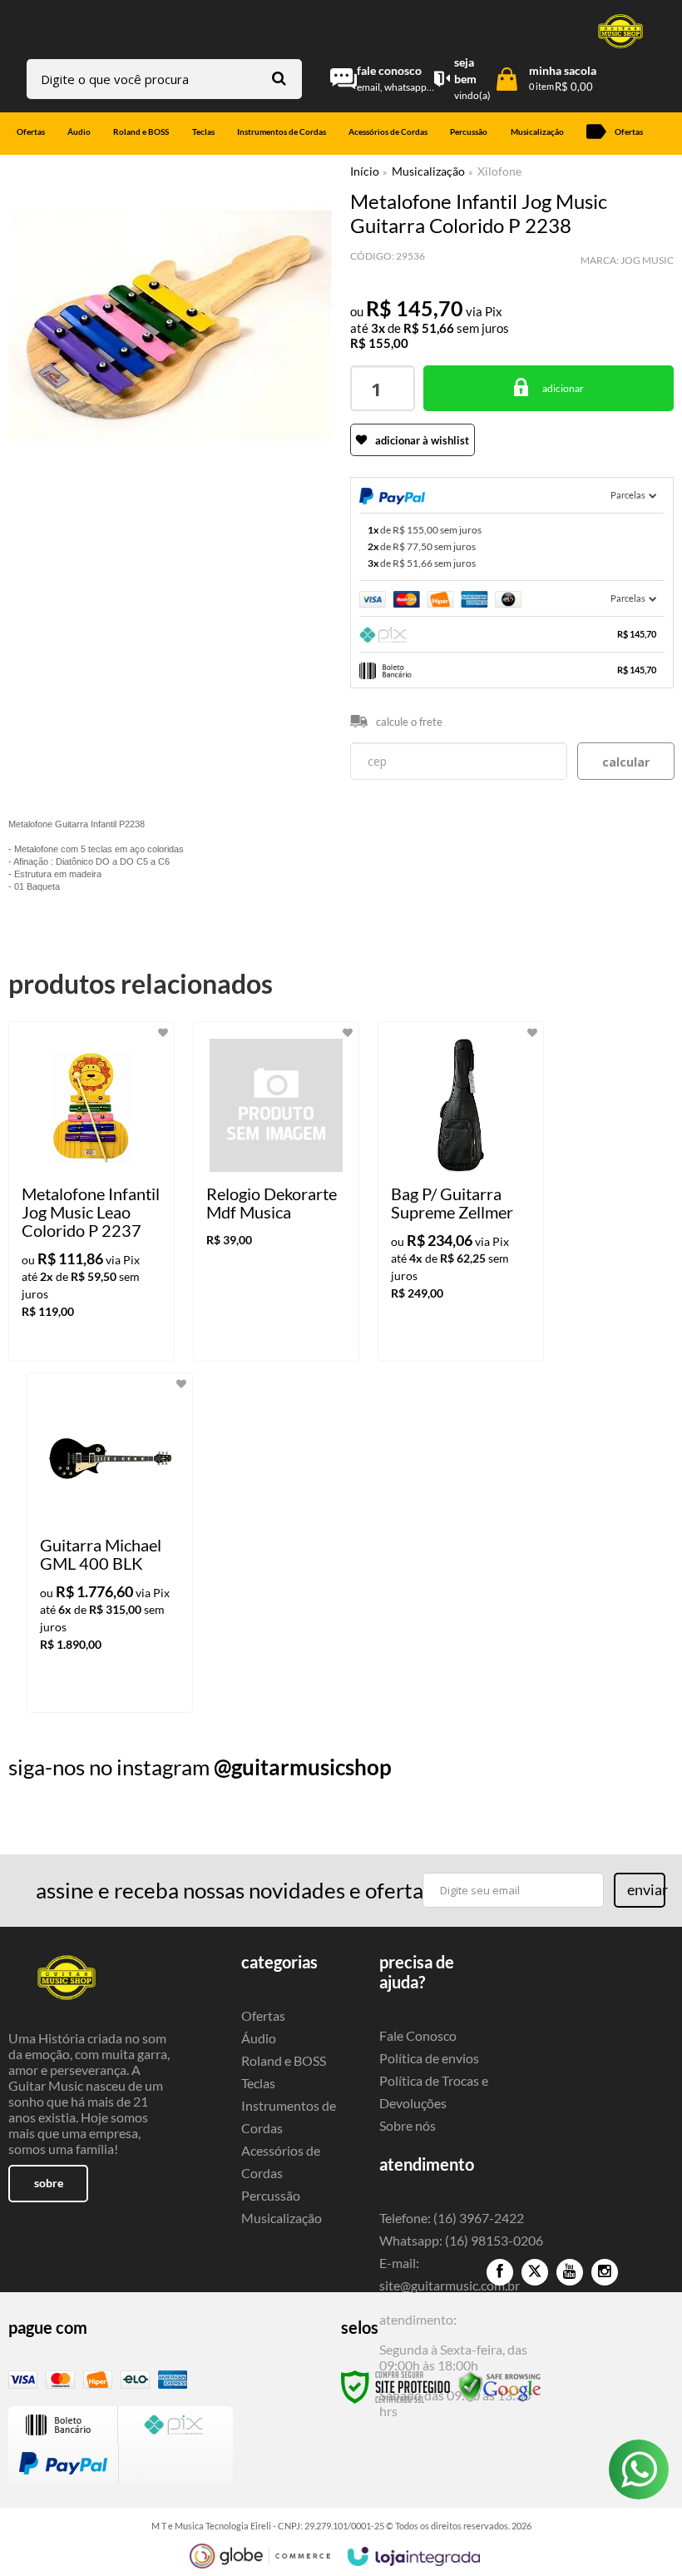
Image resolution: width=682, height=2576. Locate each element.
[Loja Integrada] (414, 2557)
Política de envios (429, 2058)
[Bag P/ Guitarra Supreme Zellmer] (461, 1191)
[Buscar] (279, 78)
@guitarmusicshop (303, 1767)
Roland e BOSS (284, 2060)
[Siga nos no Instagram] (605, 2272)
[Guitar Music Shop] (620, 31)
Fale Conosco (418, 2035)
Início (365, 171)
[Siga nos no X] (535, 2272)
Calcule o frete (409, 722)
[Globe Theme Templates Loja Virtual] (260, 2556)
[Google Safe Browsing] (500, 2386)
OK (626, 761)
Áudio (259, 2038)
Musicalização (428, 171)
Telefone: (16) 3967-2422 (452, 2218)
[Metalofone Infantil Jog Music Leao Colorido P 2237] (91, 1191)
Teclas (258, 2083)
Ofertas (263, 2015)
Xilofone (499, 171)
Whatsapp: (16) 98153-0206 (461, 2240)
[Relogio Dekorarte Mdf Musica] (276, 1191)
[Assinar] (640, 1890)
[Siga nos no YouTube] (570, 2272)
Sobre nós (408, 2125)
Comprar (549, 388)
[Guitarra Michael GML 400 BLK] (110, 1543)
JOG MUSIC (647, 260)
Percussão (271, 2195)
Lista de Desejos (56, 507)
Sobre (49, 2183)
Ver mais (115, 1335)
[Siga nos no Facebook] (500, 2272)
